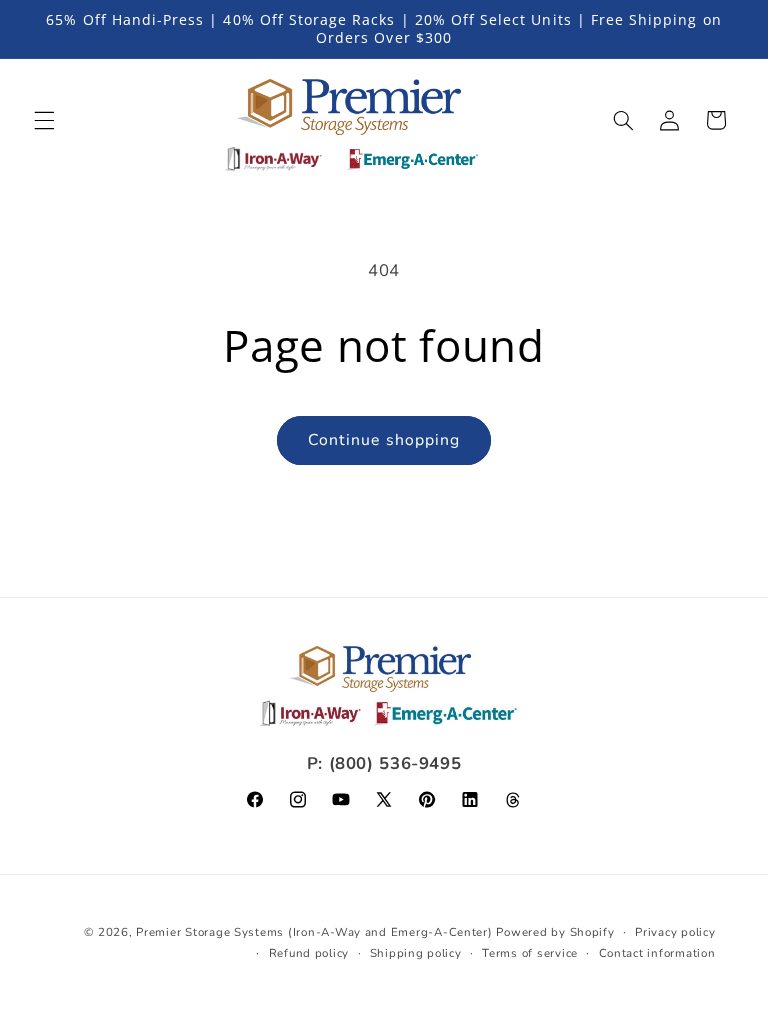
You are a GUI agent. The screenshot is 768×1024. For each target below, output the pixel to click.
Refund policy (309, 953)
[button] (44, 120)
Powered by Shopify (555, 932)
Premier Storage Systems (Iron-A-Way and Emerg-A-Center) (314, 932)
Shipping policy (416, 953)
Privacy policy (675, 932)
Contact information (657, 953)
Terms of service (530, 953)
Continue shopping (384, 440)
